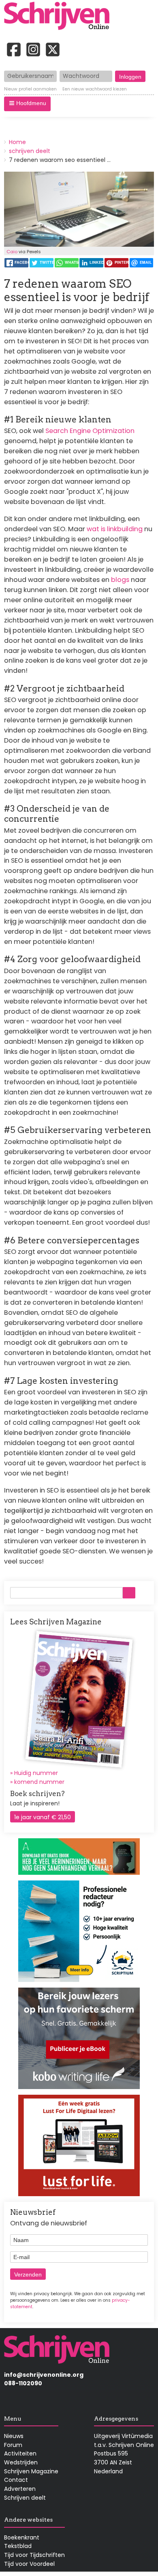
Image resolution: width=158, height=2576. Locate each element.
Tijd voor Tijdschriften (34, 2555)
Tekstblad (18, 2546)
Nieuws (14, 2436)
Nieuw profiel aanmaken (30, 89)
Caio (12, 252)
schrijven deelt (30, 151)
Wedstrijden (21, 2462)
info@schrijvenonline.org (44, 2375)
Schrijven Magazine (31, 2471)
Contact (16, 2480)
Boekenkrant (22, 2537)
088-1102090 (23, 2383)
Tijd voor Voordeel (29, 2564)
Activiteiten (20, 2453)
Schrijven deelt (25, 2498)
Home (17, 142)
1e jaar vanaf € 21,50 (43, 1817)
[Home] (60, 17)
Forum (13, 2445)
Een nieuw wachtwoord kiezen (95, 89)
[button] (27, 104)
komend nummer (39, 1782)
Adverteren (20, 2489)
